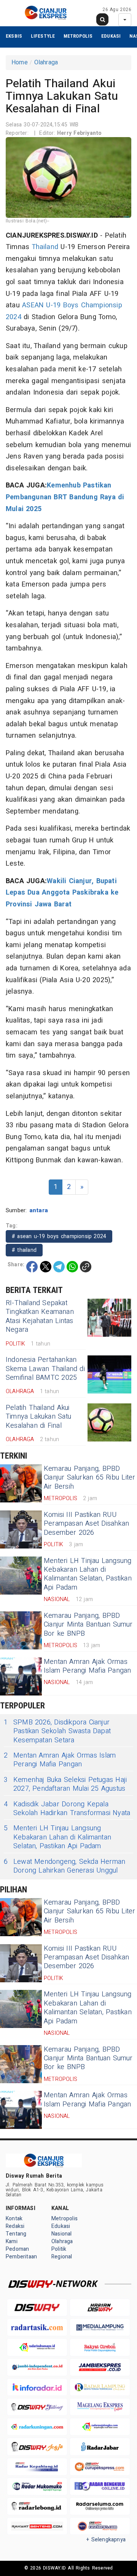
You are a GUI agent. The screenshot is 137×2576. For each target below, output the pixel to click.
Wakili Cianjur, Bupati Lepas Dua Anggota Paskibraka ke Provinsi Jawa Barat (62, 893)
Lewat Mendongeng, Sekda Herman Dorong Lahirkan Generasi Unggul (65, 1866)
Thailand (45, 247)
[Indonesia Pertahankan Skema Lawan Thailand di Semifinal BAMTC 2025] (109, 1374)
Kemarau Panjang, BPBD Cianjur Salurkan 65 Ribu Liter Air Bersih (89, 1478)
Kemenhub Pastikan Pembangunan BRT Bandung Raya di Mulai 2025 (65, 497)
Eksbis (14, 36)
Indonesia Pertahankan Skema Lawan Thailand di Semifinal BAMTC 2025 (45, 1369)
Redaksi (15, 2226)
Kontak (14, 2219)
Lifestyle (43, 36)
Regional (62, 2257)
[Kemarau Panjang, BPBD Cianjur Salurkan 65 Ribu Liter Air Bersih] (21, 1483)
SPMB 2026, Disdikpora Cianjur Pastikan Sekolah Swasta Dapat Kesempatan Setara (57, 1731)
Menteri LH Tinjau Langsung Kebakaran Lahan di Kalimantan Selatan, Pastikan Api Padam (88, 1574)
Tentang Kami (16, 2238)
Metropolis (78, 36)
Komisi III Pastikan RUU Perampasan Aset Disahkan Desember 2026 (86, 1524)
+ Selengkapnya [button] (106, 2540)
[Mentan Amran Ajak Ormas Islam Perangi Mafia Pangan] (21, 1676)
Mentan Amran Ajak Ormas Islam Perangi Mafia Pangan (88, 1666)
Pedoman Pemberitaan (21, 2253)
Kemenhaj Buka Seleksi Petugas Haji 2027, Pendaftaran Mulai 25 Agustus (65, 1784)
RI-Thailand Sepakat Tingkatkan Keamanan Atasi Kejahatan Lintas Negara (40, 1316)
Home (20, 62)
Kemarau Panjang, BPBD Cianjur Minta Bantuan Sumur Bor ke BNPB (88, 1625)
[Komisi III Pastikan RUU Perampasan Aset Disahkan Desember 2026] (21, 1529)
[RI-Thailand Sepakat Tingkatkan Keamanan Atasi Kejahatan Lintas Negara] (109, 1318)
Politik (59, 2249)
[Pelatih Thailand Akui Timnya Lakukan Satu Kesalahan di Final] (109, 1422)
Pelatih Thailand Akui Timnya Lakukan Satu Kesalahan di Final (38, 1417)
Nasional (62, 2234)
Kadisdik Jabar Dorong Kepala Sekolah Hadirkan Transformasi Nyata (67, 1809)
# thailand (24, 1250)
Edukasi (111, 36)
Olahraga (46, 62)
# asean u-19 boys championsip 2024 (59, 1236)
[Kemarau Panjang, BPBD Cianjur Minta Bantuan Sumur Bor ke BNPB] (21, 1630)
